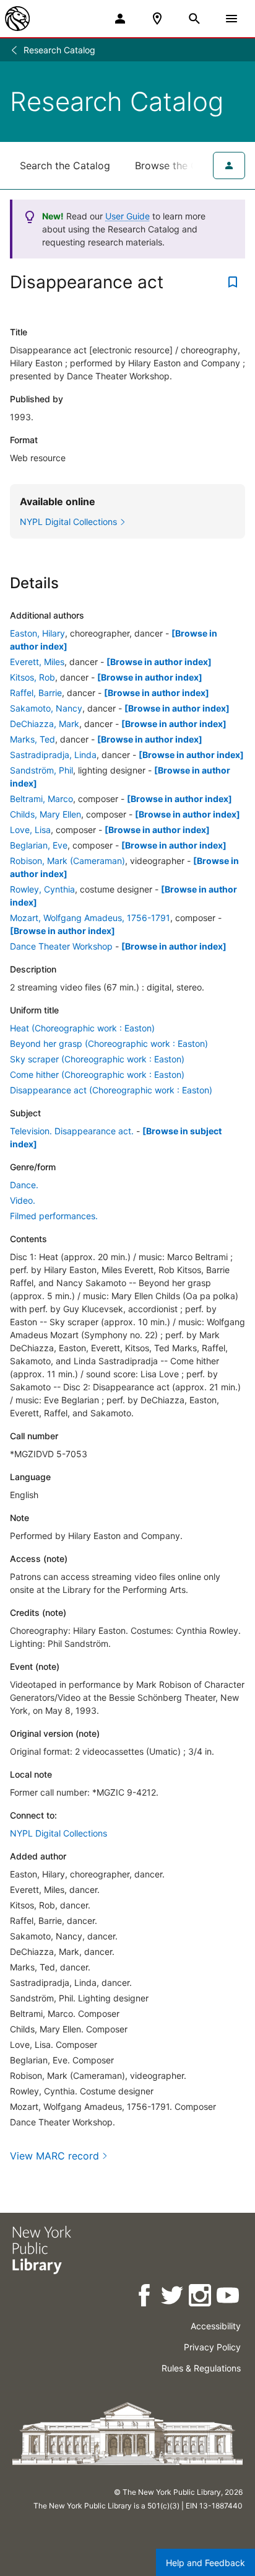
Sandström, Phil (41, 770)
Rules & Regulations (201, 2368)
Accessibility (216, 2326)
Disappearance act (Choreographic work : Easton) (111, 1090)
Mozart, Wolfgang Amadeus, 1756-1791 (90, 918)
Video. (23, 1200)
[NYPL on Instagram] (201, 2297)
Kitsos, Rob (32, 677)
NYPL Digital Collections (58, 1833)
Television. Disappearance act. (72, 1131)
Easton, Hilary (37, 633)
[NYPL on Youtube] (229, 2297)
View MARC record (54, 2156)
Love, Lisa (30, 830)
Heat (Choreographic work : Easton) (82, 1028)
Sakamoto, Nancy (46, 708)
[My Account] (120, 19)
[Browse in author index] (159, 662)
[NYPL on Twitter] (173, 2297)
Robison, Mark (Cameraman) (67, 861)
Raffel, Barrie (36, 693)
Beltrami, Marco (41, 799)
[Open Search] (194, 19)
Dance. (24, 1185)
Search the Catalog (65, 165)
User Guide (127, 216)
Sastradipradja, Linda (53, 755)
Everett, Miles (37, 662)
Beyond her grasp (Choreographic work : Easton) (109, 1043)
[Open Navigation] (231, 19)
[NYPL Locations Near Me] (157, 19)
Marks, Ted (32, 739)
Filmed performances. (54, 1216)
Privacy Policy (212, 2347)
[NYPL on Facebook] (145, 2297)
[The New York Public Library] (17, 19)
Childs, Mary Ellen (45, 814)
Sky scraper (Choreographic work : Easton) (97, 1059)
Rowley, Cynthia (42, 889)
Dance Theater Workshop (61, 946)
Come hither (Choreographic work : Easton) (97, 1074)
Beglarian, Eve (39, 845)
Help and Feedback (205, 2563)
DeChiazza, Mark (45, 724)
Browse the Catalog (181, 165)
